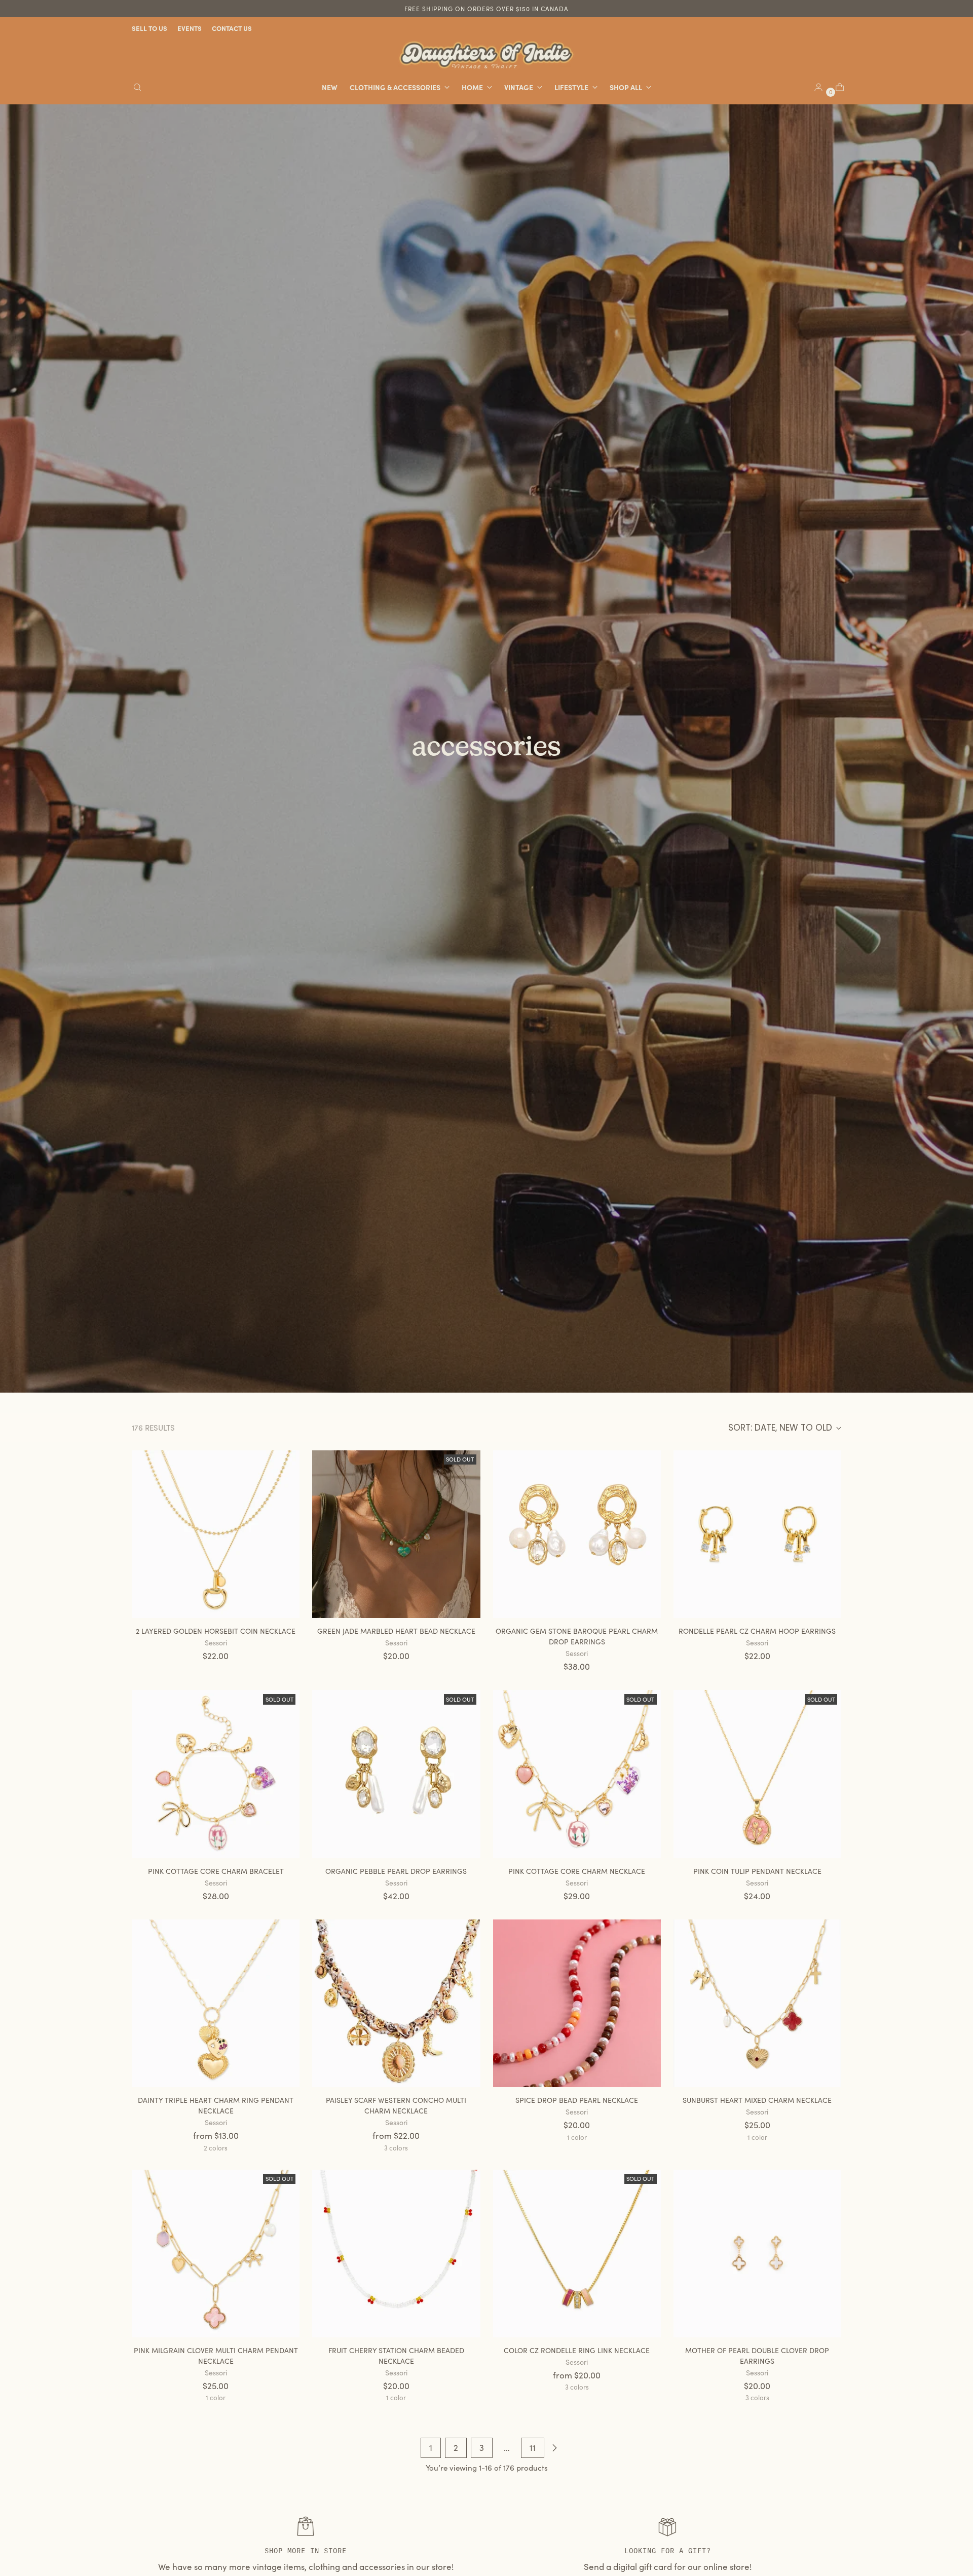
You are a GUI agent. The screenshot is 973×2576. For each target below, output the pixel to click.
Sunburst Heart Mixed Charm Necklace (757, 2100)
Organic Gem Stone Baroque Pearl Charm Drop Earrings (577, 1636)
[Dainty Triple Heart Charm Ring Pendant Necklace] (216, 2003)
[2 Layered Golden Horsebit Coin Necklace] (216, 1534)
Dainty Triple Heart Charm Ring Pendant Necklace (216, 2105)
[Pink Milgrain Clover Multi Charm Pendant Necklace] (216, 2254)
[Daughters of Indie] (486, 55)
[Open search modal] (137, 87)
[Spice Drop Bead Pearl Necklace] (577, 2003)
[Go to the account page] (814, 87)
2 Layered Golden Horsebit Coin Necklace (216, 1631)
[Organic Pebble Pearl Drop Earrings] (396, 1774)
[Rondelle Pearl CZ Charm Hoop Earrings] (757, 1534)
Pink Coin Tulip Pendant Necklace (757, 1871)
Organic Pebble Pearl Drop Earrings (396, 1871)
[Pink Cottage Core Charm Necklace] (577, 1774)
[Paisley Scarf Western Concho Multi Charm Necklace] (396, 2003)
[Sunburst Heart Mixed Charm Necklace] (757, 2003)
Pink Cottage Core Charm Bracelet (216, 1871)
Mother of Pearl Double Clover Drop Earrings (757, 2356)
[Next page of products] (554, 2448)
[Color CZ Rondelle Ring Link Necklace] (577, 2254)
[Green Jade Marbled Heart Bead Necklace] (396, 1534)
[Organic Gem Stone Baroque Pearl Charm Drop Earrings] (577, 1534)
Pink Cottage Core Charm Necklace (577, 1871)
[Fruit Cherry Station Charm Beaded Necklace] (396, 2254)
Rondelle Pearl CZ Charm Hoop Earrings (757, 1631)
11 (533, 2448)
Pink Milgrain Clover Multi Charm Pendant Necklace (216, 2356)
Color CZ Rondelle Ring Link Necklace (577, 2350)
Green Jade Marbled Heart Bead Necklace (396, 1631)
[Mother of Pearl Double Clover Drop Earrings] (757, 2254)
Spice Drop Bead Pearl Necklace (577, 2100)
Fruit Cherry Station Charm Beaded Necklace (396, 2356)
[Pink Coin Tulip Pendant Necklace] (757, 1774)
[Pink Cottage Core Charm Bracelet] (216, 1774)
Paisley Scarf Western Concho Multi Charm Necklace (396, 2105)
